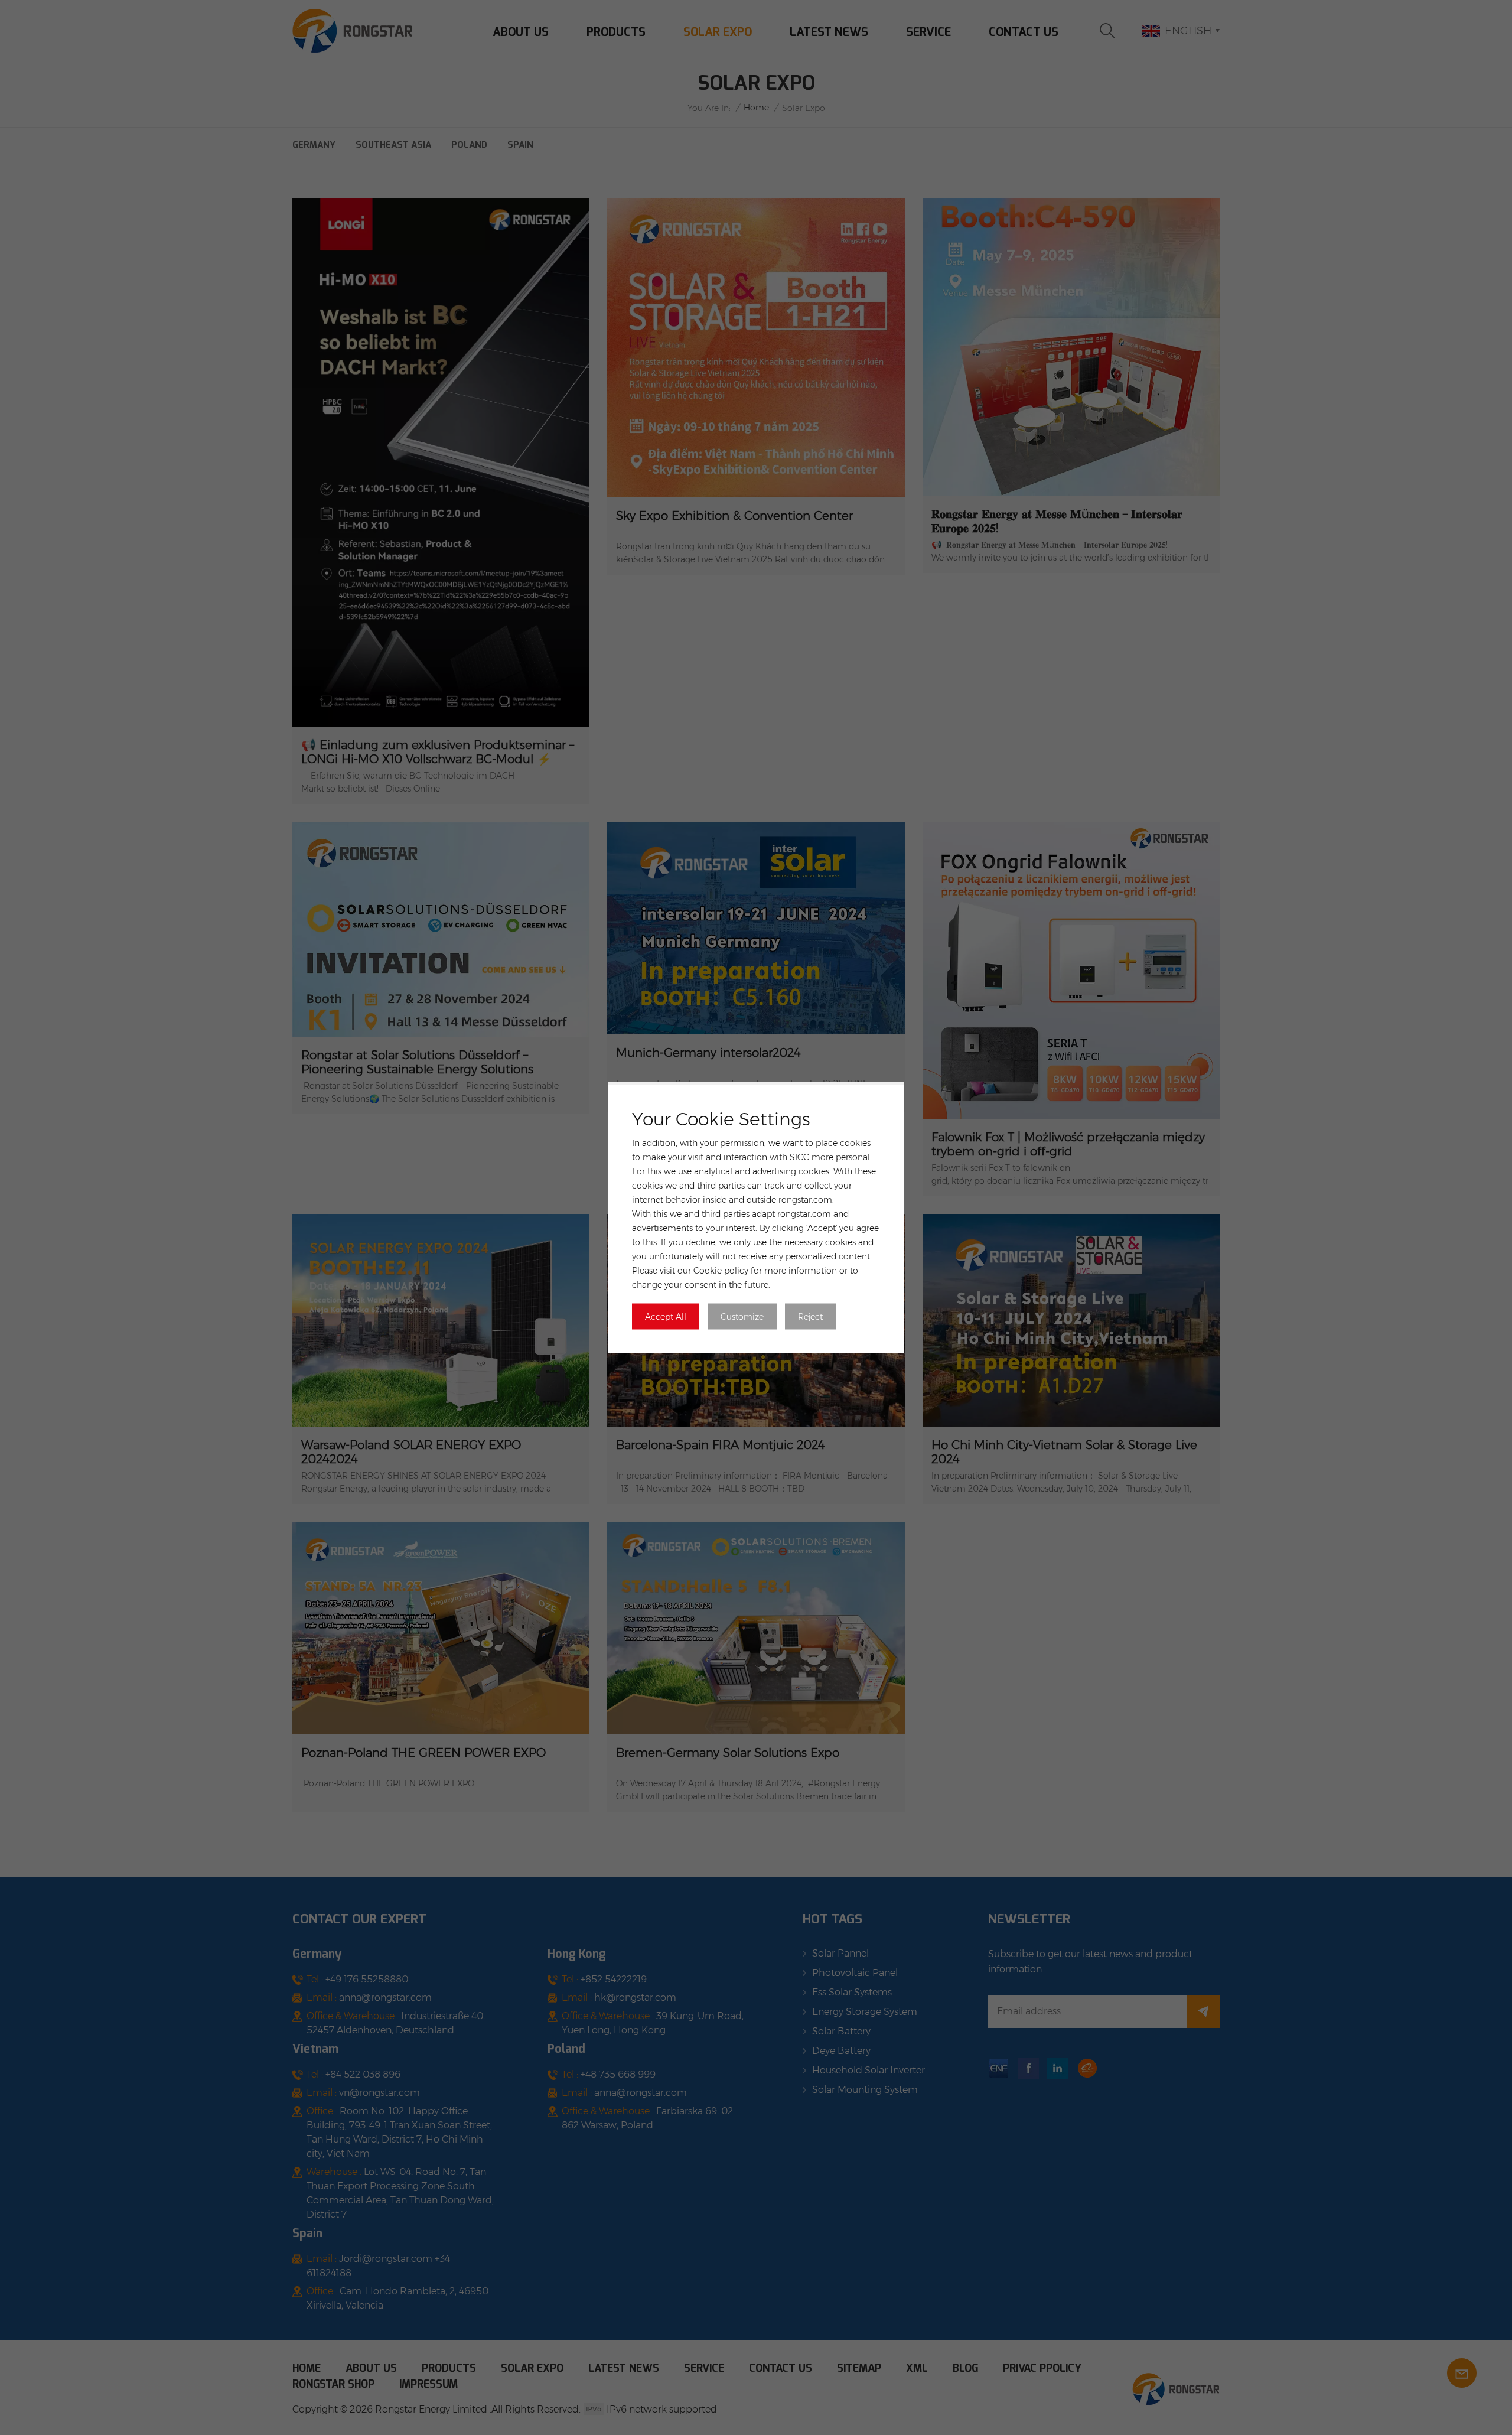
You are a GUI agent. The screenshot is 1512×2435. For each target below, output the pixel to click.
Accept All (666, 1317)
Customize (742, 1317)
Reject (810, 1317)
